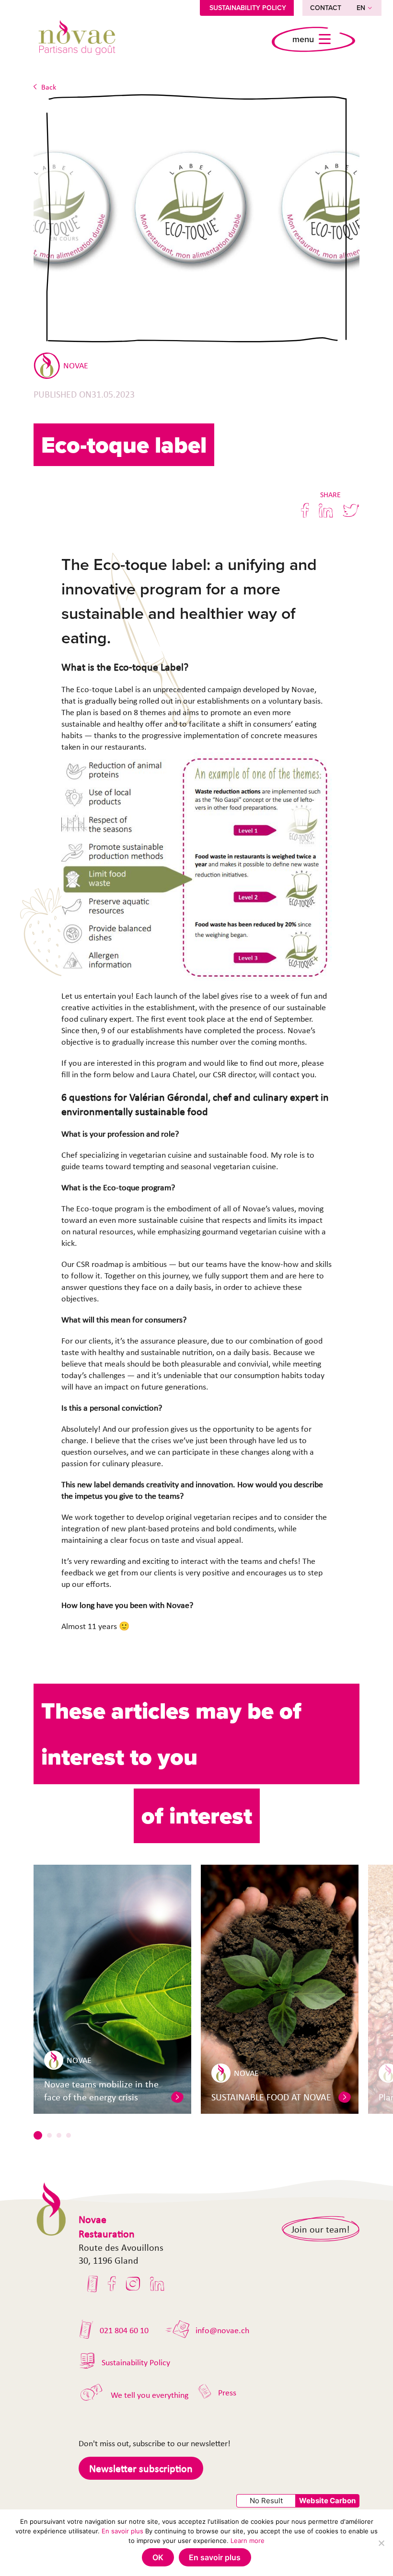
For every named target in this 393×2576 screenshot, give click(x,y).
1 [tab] (38, 2135)
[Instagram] (133, 2284)
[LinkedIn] (157, 2284)
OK (158, 2557)
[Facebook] (112, 2284)
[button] (177, 2097)
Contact (326, 8)
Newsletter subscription (141, 2468)
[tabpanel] (112, 1989)
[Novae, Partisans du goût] (77, 39)
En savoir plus (122, 2531)
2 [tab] (49, 2135)
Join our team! (321, 2229)
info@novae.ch (222, 2330)
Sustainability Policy (248, 8)
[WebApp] (93, 2284)
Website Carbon (327, 2501)
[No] (381, 2543)
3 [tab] (59, 2135)
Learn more (248, 2541)
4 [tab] (69, 2135)
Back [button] (49, 87)
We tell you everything (150, 2395)
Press (227, 2393)
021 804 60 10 (124, 2330)
